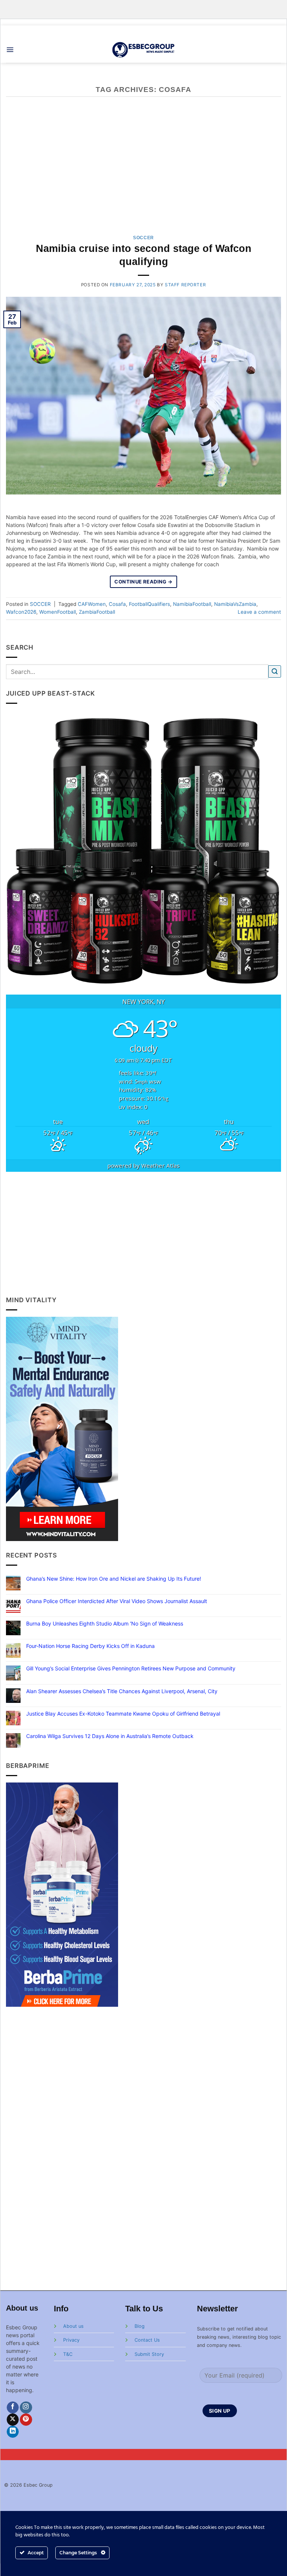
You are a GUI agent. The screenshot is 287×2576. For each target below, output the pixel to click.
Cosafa (117, 604)
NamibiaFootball (192, 604)
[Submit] (275, 671)
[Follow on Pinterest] (26, 2420)
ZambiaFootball (97, 612)
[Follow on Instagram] (26, 2408)
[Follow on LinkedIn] (13, 2432)
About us (73, 2326)
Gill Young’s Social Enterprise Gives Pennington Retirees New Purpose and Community (131, 1668)
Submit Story (149, 2354)
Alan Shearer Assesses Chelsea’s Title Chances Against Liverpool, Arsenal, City (122, 1691)
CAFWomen (92, 604)
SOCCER (143, 238)
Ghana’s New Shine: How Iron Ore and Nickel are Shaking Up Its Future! (114, 1579)
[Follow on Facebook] (13, 2408)
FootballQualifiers (149, 604)
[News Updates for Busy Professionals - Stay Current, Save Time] (144, 50)
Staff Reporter (185, 285)
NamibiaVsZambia (235, 604)
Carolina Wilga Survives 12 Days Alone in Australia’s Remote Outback (110, 1736)
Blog (140, 2326)
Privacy (71, 2340)
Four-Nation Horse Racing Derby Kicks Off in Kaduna (90, 1646)
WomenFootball (58, 612)
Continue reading (143, 582)
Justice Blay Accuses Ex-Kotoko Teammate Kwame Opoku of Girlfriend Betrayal (123, 1714)
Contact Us (147, 2340)
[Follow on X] (13, 2420)
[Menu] (10, 50)
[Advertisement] (144, 1233)
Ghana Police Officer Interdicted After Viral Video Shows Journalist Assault (117, 1601)
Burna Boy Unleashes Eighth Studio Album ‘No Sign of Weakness (105, 1624)
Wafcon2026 (21, 612)
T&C (68, 2354)
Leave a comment (259, 612)
